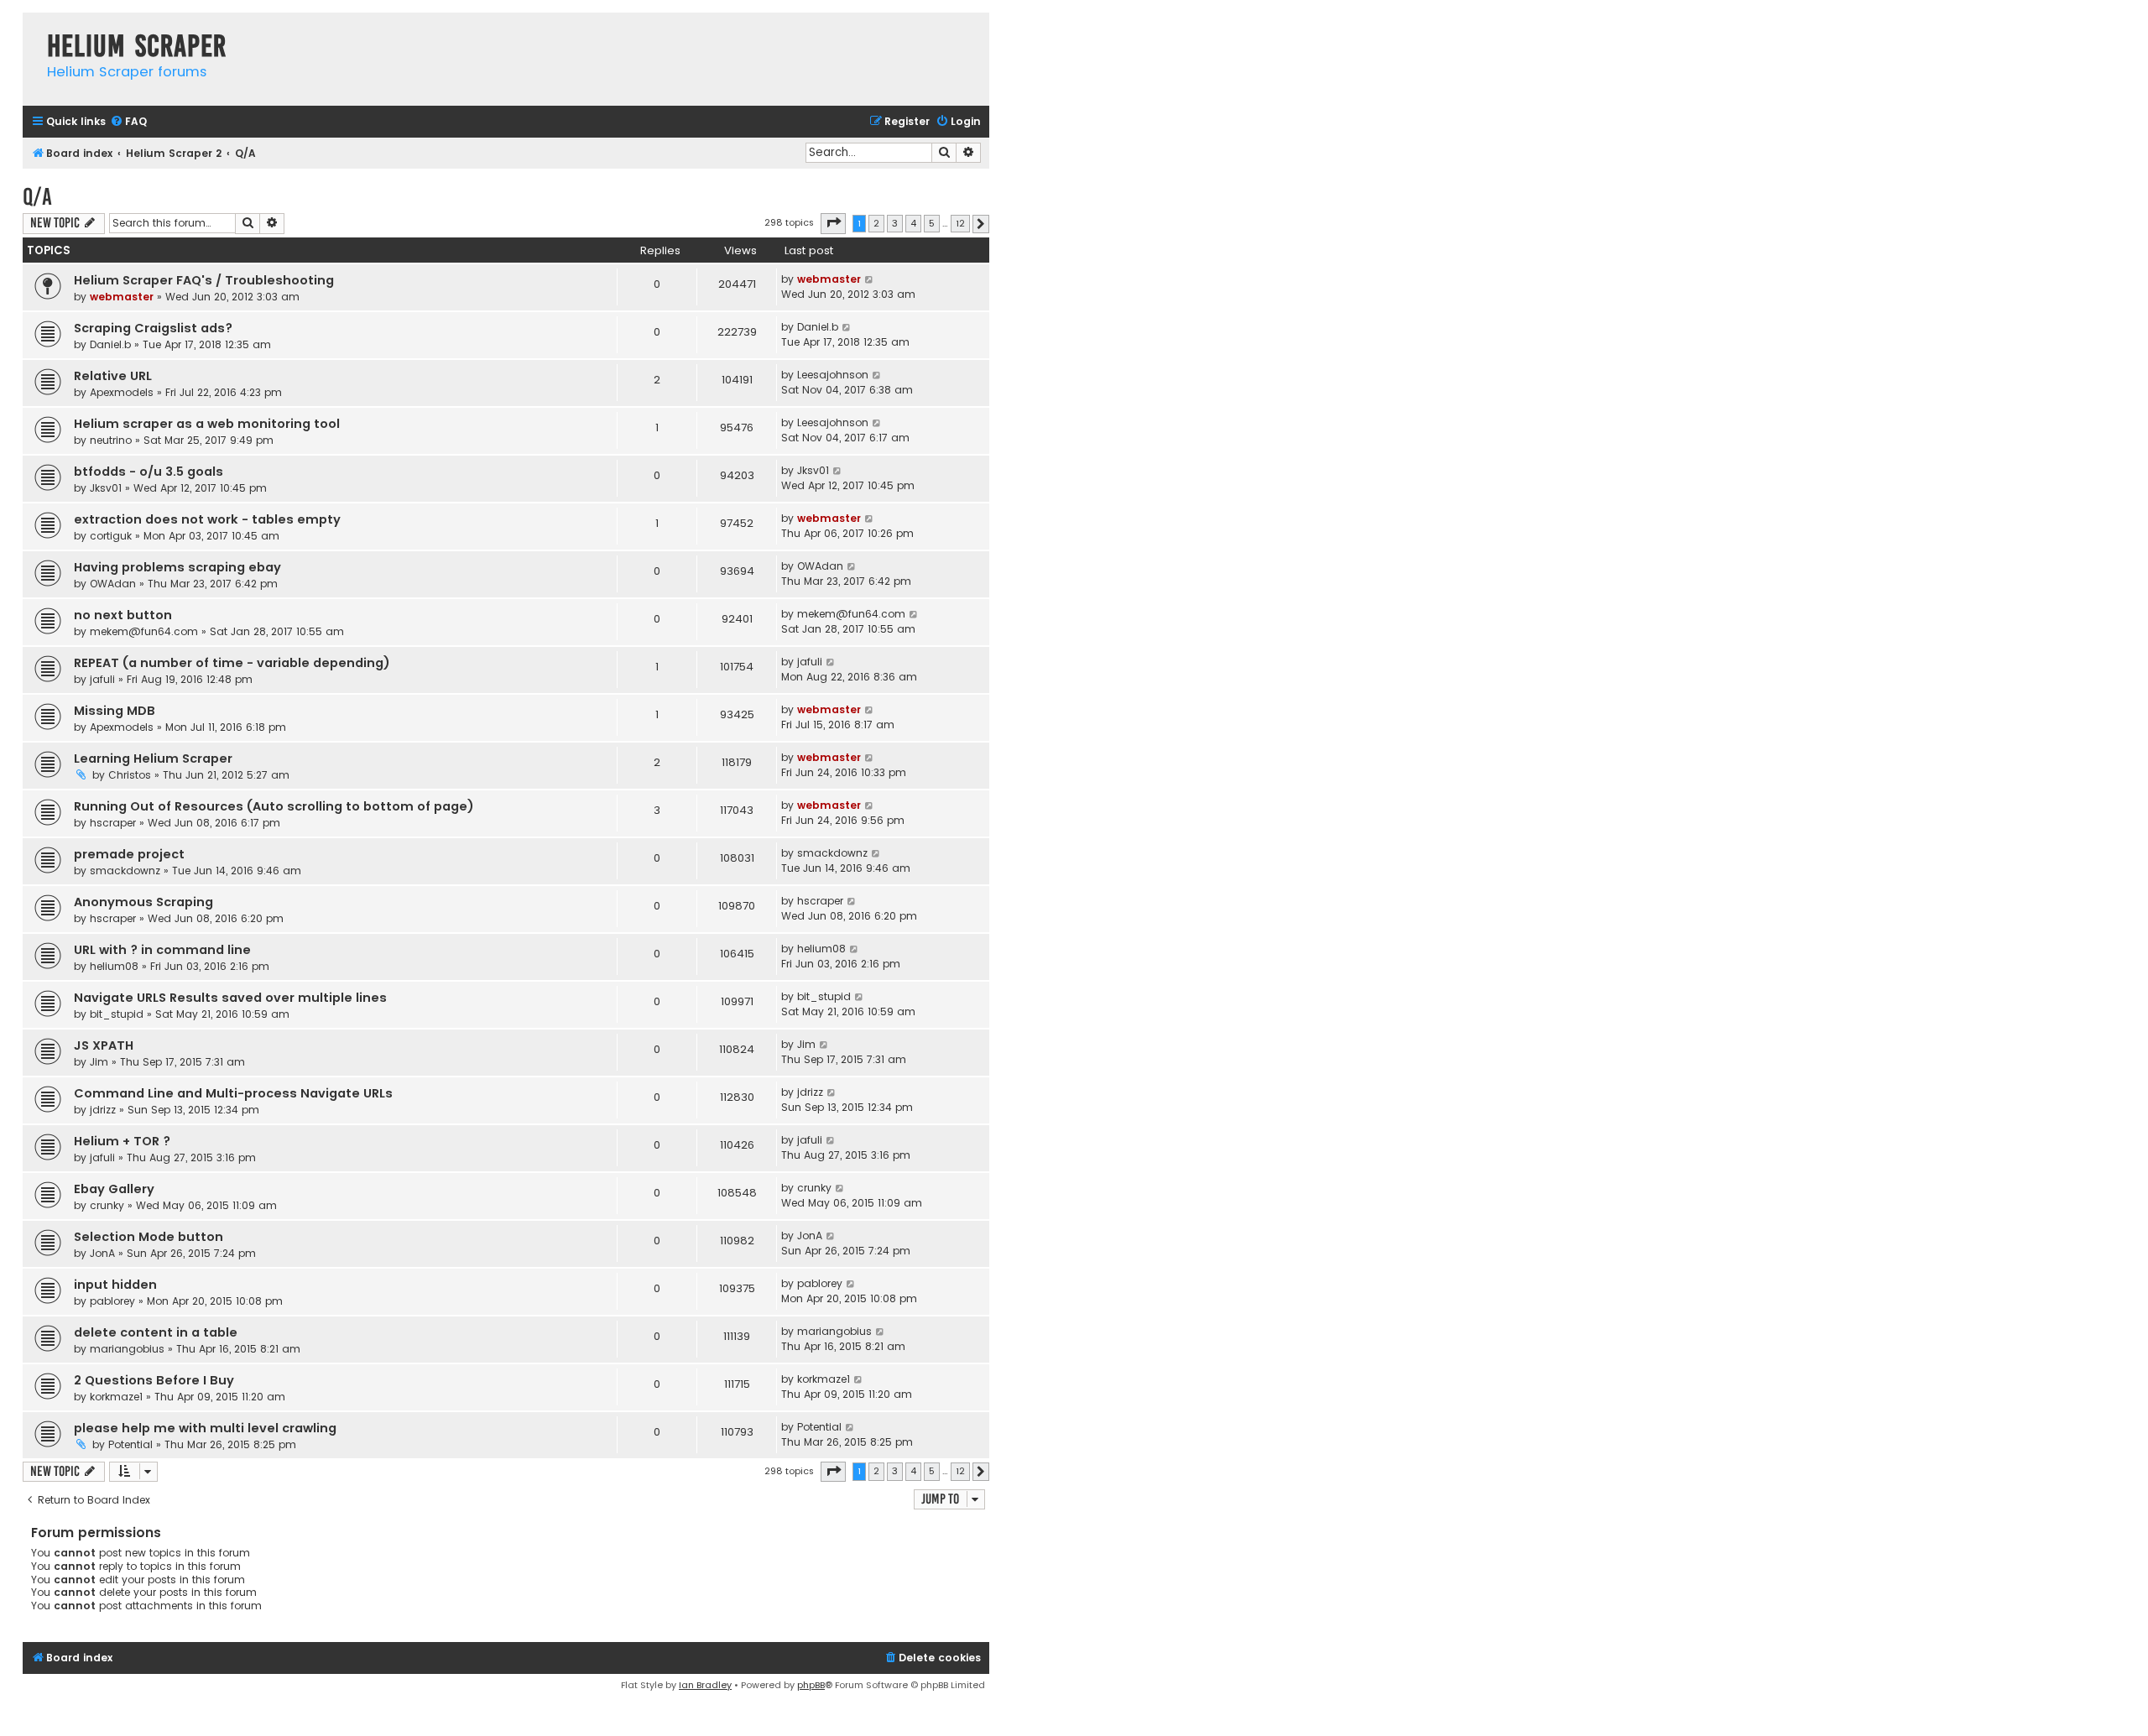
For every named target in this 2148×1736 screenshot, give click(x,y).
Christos (130, 775)
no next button (123, 615)
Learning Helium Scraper (153, 759)
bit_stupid (117, 1014)
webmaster (122, 297)
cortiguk (111, 536)
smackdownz (125, 871)
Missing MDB (115, 711)
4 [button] (913, 223)
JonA (102, 1253)
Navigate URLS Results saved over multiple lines (230, 998)
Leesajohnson (833, 375)
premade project (129, 854)
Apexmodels (122, 392)
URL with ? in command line (162, 950)
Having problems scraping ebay (177, 567)
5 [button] (932, 223)
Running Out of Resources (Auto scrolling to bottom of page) (274, 806)
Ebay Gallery (114, 1189)
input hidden (115, 1285)
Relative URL (113, 376)
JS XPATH (104, 1045)
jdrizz (103, 1110)
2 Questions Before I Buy (154, 1380)
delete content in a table (156, 1332)
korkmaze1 (116, 1397)
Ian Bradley (705, 1685)
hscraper (113, 823)
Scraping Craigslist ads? (153, 328)
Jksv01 (106, 488)
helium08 (114, 966)
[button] (833, 223)
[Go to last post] (870, 279)
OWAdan (113, 584)
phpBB (811, 1685)
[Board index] (31, 29)
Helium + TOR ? (122, 1141)
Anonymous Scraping (143, 902)
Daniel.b (110, 344)
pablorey (112, 1301)
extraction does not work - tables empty (207, 519)
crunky (107, 1205)
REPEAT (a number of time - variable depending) (232, 663)
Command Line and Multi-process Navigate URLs (233, 1093)
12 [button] (960, 223)
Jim (99, 1062)
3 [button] (895, 223)
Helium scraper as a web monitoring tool (207, 424)
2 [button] (876, 223)
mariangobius (127, 1349)
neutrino (111, 440)
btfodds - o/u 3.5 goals (149, 472)
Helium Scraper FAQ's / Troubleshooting (204, 280)
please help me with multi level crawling (205, 1428)
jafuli (102, 679)
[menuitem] (128, 122)
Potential (130, 1444)
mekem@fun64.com (144, 631)
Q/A (37, 197)
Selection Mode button (149, 1237)
